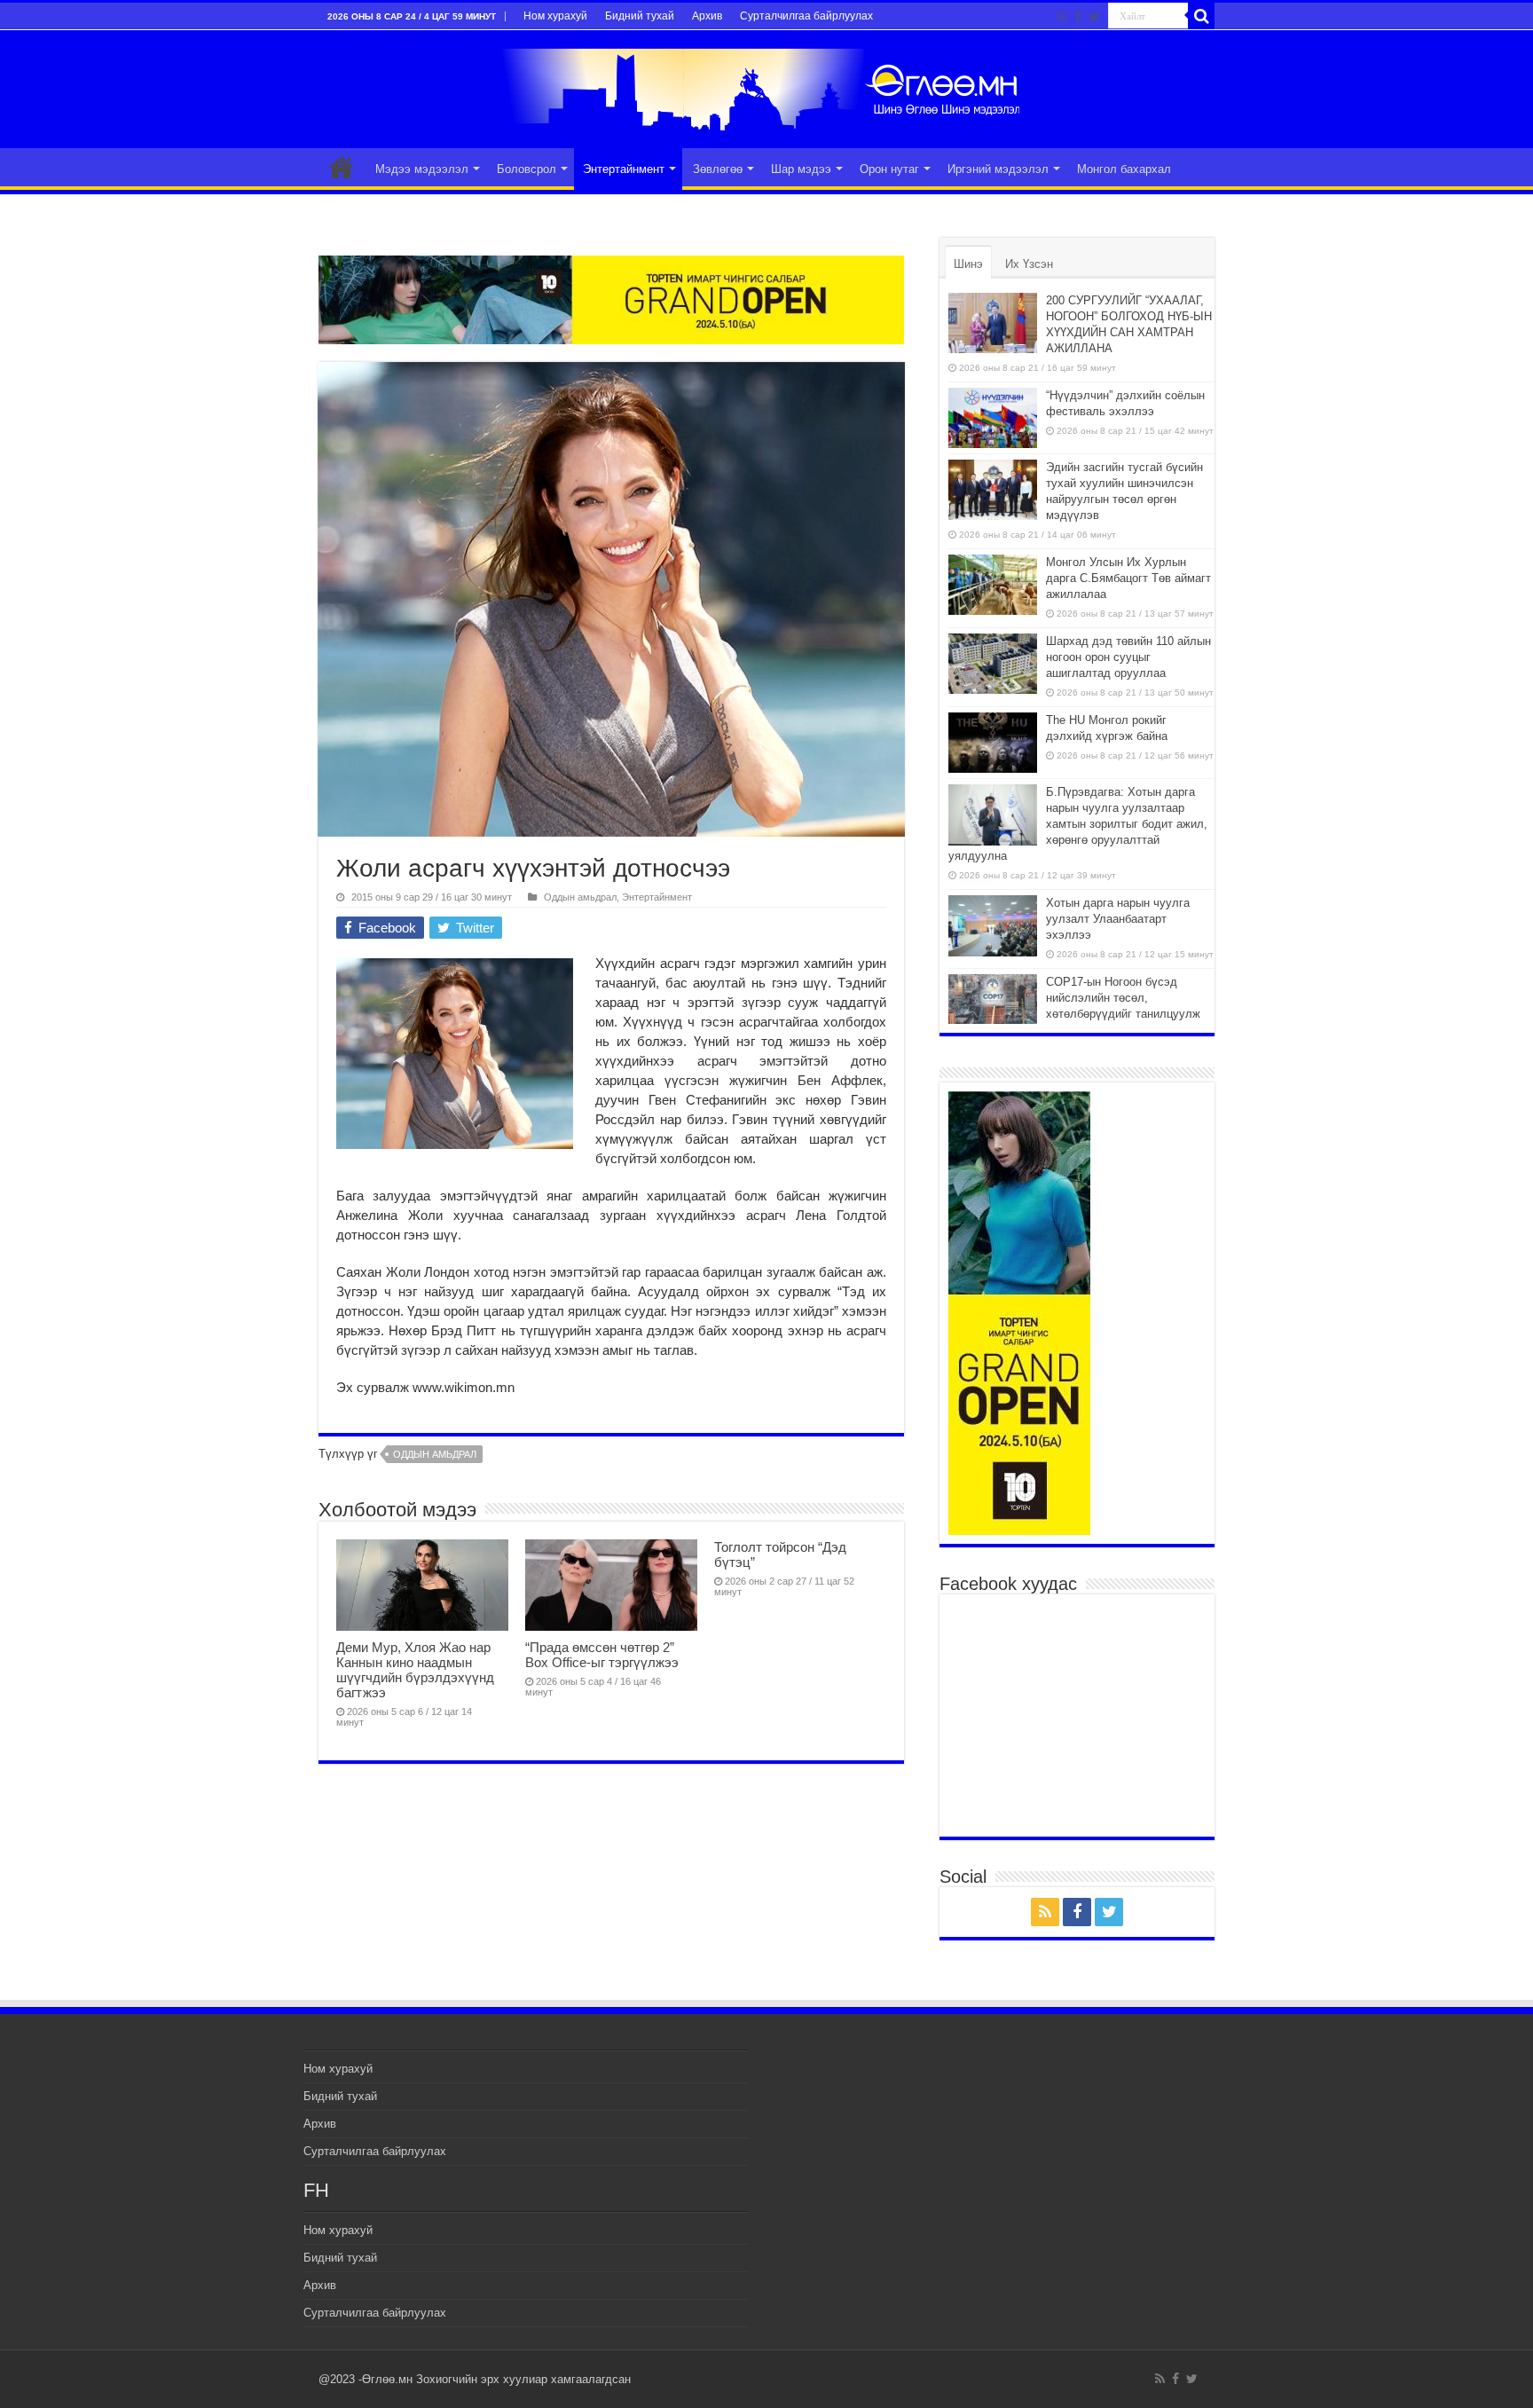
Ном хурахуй (555, 16)
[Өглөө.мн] (766, 86)
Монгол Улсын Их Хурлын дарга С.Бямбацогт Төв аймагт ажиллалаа (1128, 578)
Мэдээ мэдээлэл (422, 169)
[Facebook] (1078, 17)
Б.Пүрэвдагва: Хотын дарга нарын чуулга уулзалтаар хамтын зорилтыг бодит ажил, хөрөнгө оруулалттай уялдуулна (1078, 824)
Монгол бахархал (1124, 169)
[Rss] (1062, 17)
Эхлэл (342, 167)
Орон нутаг (889, 169)
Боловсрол (527, 169)
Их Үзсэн (1029, 264)
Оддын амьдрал (580, 897)
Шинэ (968, 264)
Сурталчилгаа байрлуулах (806, 16)
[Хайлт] (1201, 16)
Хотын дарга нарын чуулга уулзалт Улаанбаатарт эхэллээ (1118, 919)
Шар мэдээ (801, 169)
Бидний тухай (640, 16)
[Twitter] (1094, 17)
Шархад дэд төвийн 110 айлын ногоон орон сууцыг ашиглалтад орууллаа (1128, 657)
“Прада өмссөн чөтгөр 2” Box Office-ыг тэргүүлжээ (602, 1655)
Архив (707, 16)
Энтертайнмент (624, 169)
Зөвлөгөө (718, 169)
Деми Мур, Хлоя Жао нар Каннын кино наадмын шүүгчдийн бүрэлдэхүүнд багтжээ (415, 1670)
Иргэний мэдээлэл (998, 169)
